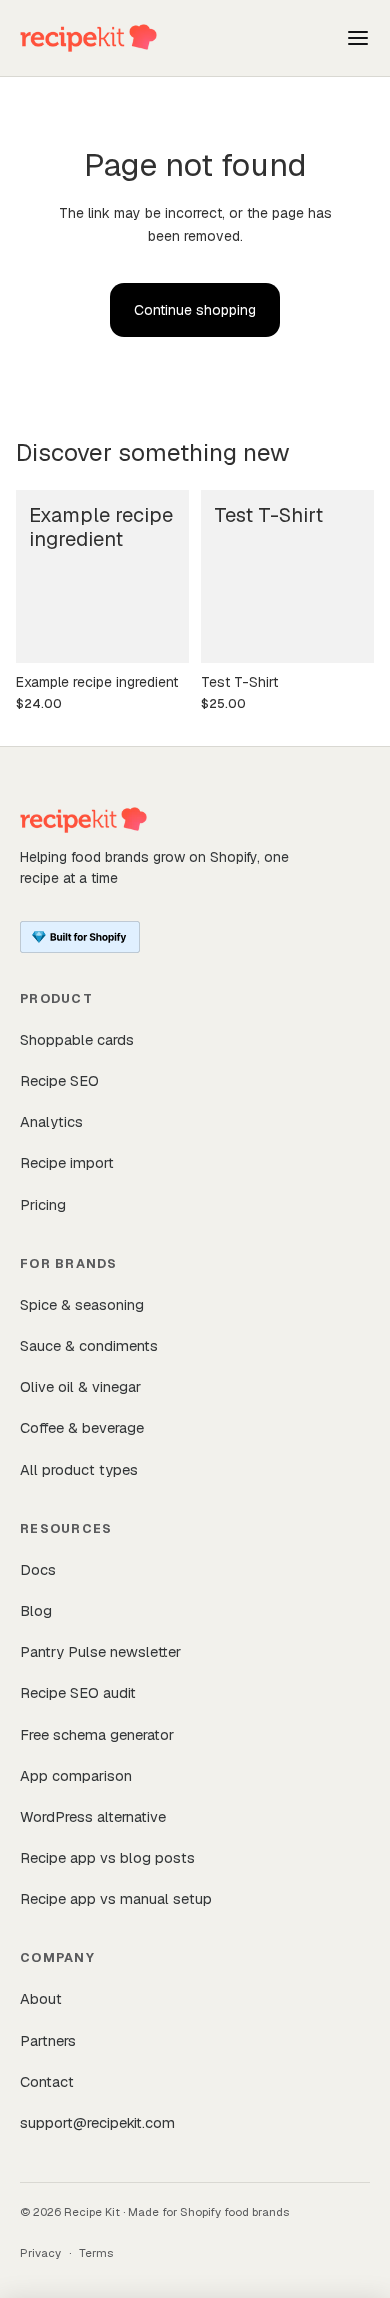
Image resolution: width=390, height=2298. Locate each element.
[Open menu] (358, 38)
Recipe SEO (59, 1080)
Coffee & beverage (82, 1427)
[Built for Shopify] (80, 937)
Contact (47, 2081)
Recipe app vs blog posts (107, 1857)
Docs (38, 1569)
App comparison (76, 1775)
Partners (48, 2040)
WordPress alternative (93, 1816)
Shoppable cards (77, 1039)
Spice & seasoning (82, 1304)
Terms (96, 2252)
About (41, 1998)
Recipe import (67, 1162)
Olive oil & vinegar (80, 1386)
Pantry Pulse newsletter (100, 1651)
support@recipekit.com (97, 2122)
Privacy (40, 2252)
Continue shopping (195, 310)
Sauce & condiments (89, 1345)
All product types (79, 1469)
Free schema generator (97, 1734)
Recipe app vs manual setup (116, 1898)
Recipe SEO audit (78, 1692)
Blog (36, 1610)
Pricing (43, 1204)
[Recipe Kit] (88, 38)
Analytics (51, 1121)
